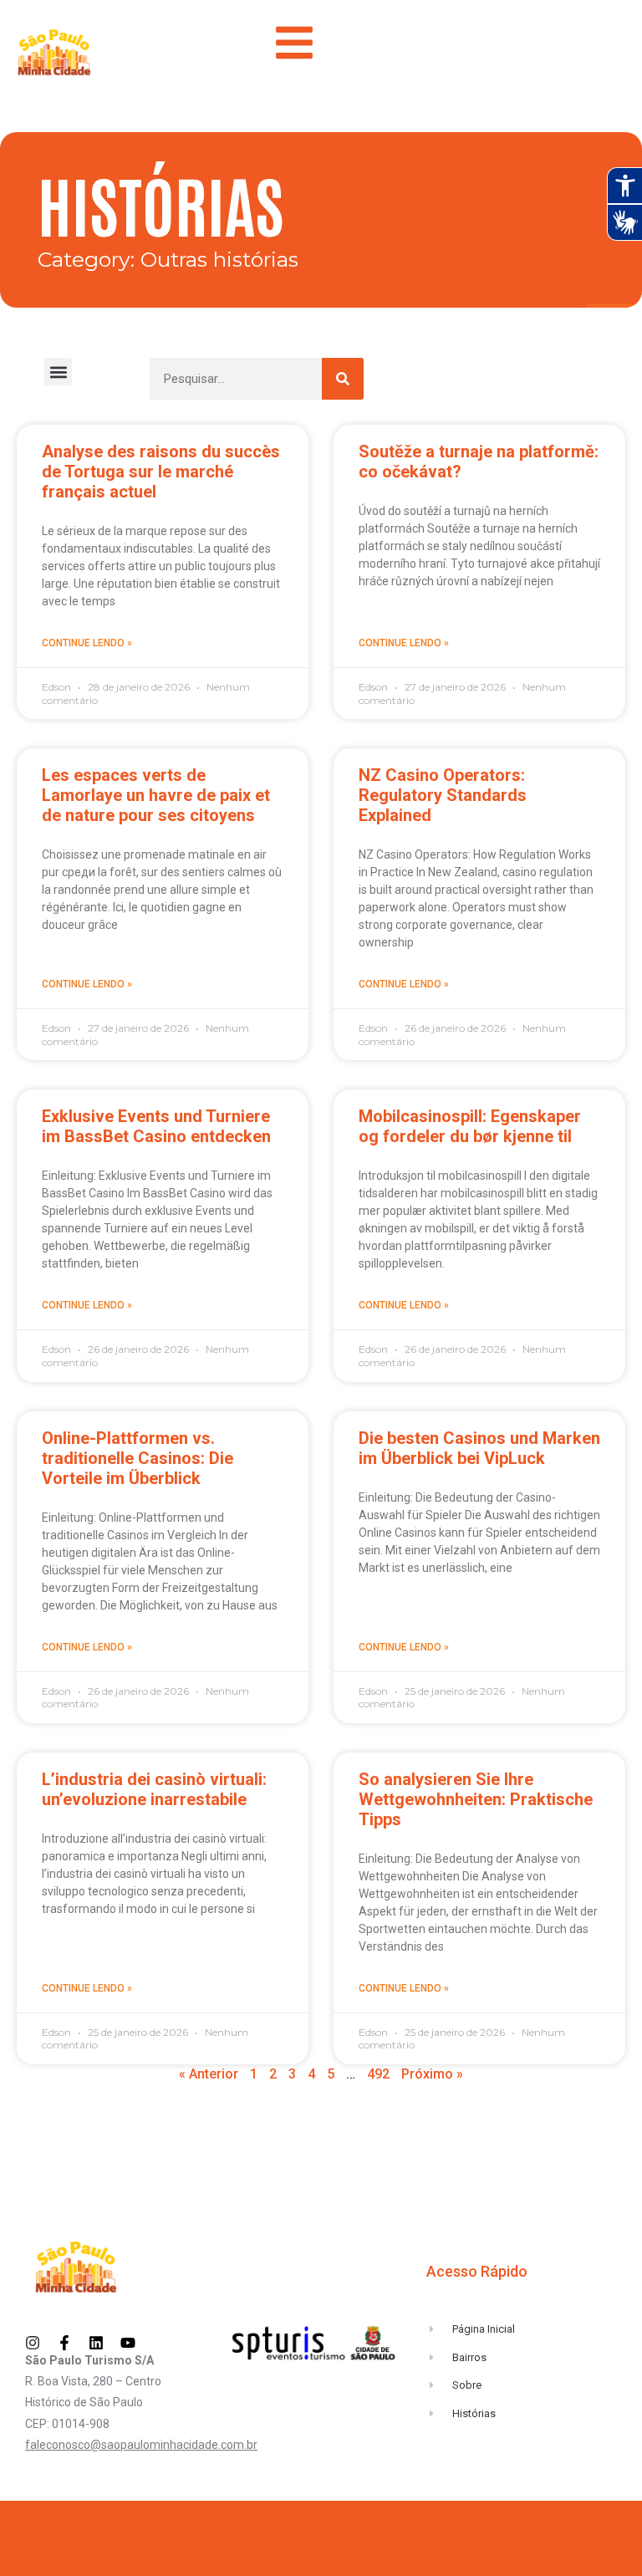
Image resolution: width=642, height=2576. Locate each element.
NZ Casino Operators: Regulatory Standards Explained (443, 795)
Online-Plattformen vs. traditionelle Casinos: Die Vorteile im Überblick (138, 1458)
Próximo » (432, 2074)
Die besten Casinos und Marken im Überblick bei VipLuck (479, 1448)
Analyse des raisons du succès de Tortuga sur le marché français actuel (161, 472)
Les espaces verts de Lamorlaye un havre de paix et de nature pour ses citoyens (156, 795)
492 (378, 2074)
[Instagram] (33, 2343)
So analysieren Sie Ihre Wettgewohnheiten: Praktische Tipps (476, 1799)
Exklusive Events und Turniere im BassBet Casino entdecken (156, 1126)
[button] (58, 372)
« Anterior (209, 2074)
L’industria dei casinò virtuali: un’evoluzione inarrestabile (154, 1789)
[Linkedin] (96, 2343)
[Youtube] (128, 2343)
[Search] (343, 379)
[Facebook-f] (64, 2343)
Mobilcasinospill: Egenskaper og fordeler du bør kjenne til (470, 1126)
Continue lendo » (87, 643)
